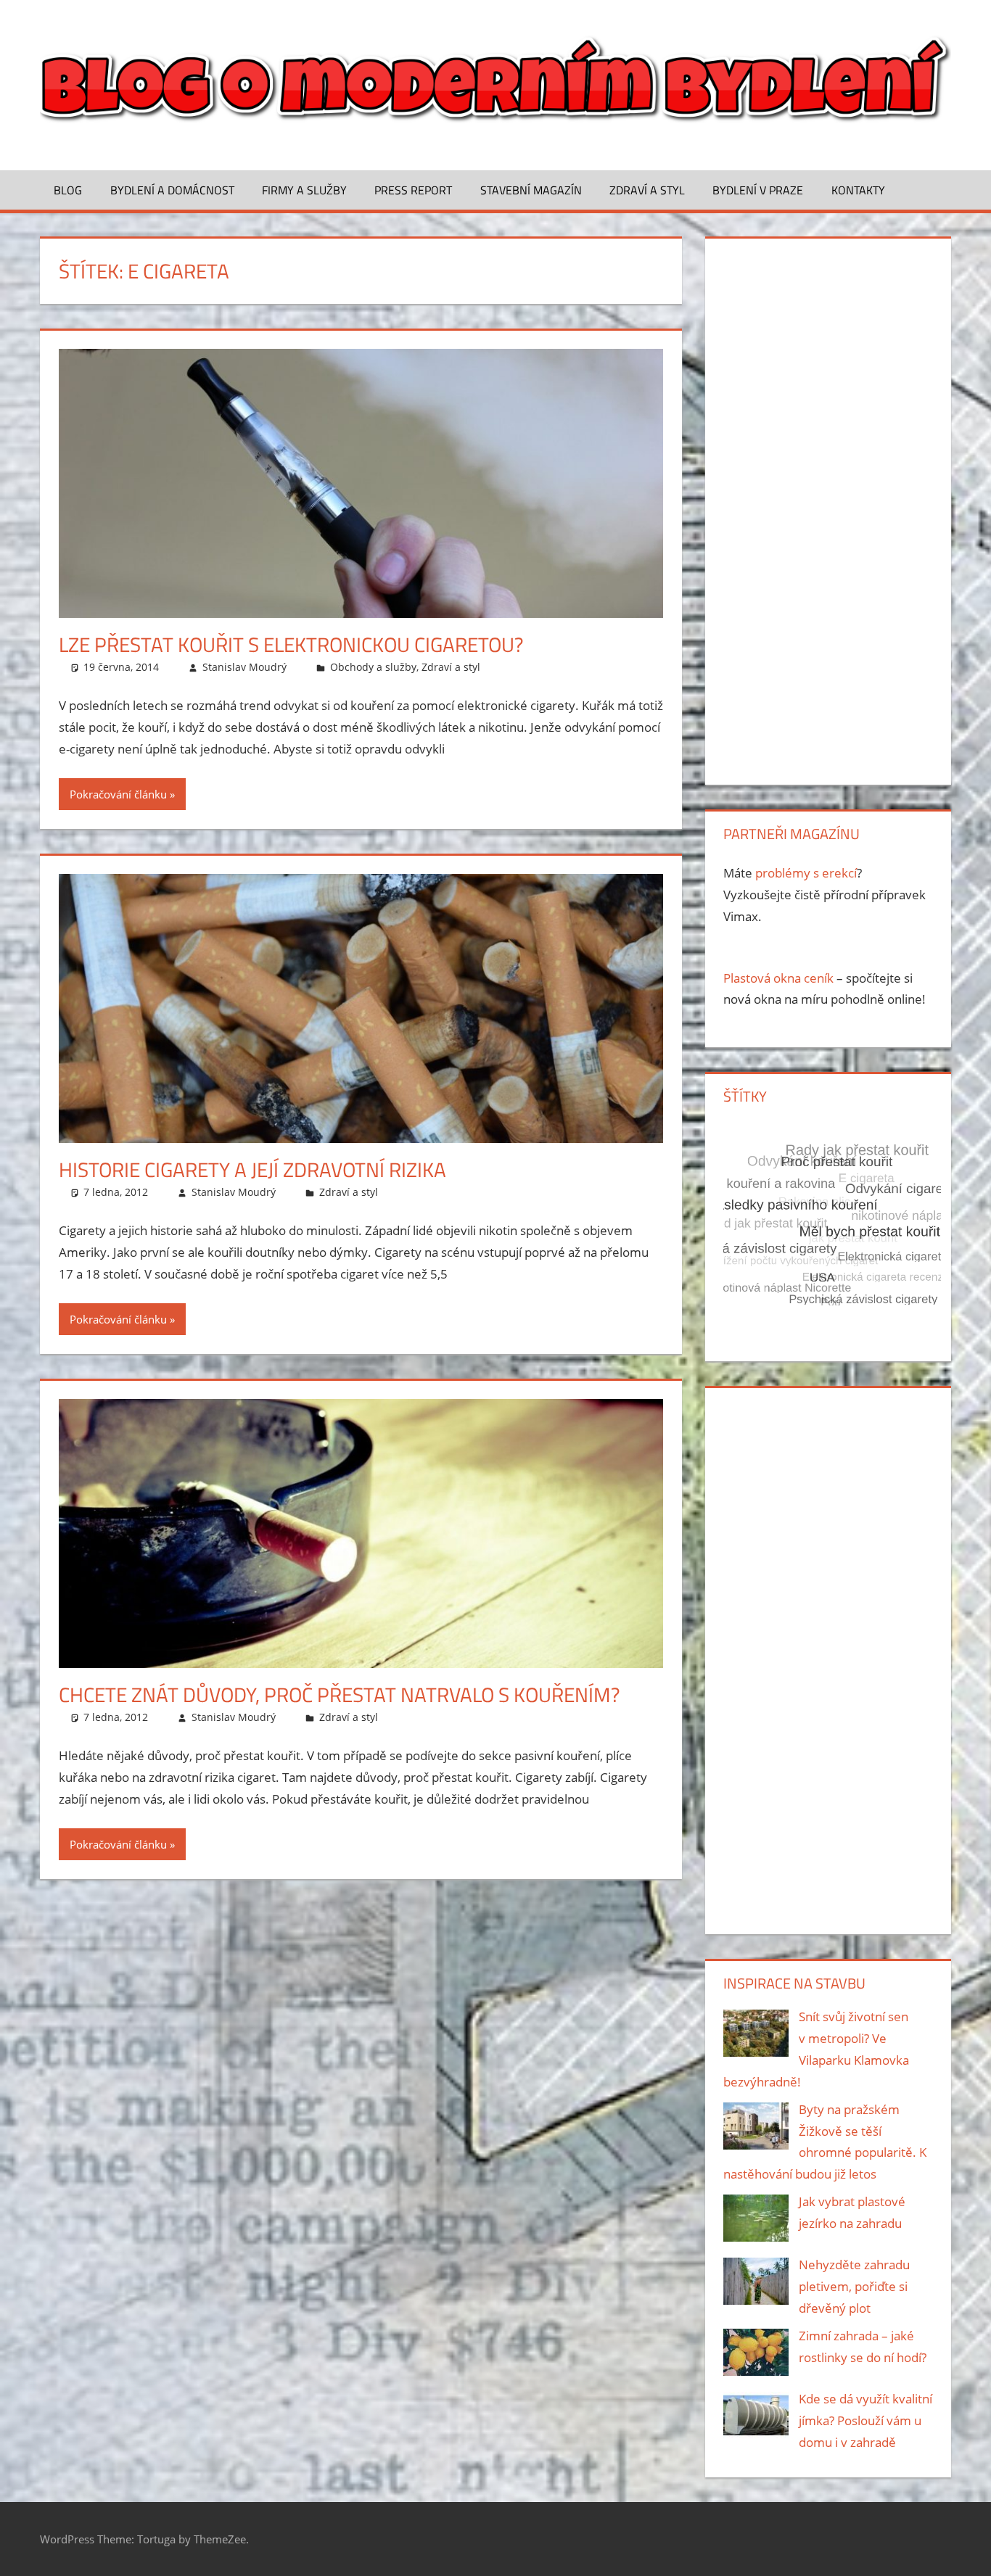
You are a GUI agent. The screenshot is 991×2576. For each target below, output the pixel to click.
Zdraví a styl (647, 190)
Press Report (413, 190)
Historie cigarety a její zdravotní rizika (252, 1169)
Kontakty (858, 190)
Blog (68, 190)
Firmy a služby (304, 190)
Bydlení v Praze (758, 190)
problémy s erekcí (806, 873)
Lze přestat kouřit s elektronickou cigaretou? (291, 644)
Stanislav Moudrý (244, 667)
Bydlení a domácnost (172, 190)
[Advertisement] (828, 508)
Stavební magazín (531, 190)
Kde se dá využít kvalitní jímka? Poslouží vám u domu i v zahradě (865, 2420)
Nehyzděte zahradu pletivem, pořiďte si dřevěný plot (854, 2286)
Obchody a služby (373, 667)
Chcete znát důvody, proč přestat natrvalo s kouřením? (340, 1694)
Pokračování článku (118, 794)
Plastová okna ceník (778, 978)
